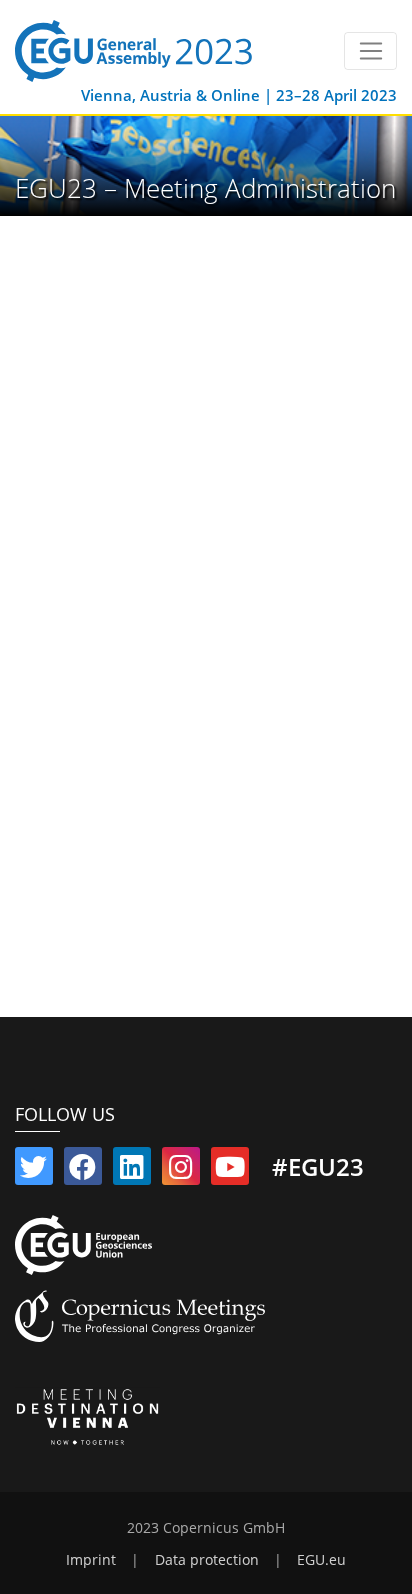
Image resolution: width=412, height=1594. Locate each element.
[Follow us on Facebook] (83, 1171)
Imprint (91, 1560)
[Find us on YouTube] (230, 1171)
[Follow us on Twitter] (34, 1171)
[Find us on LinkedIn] (132, 1171)
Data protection (207, 1560)
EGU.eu (321, 1560)
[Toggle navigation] (370, 51)
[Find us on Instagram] (181, 1171)
